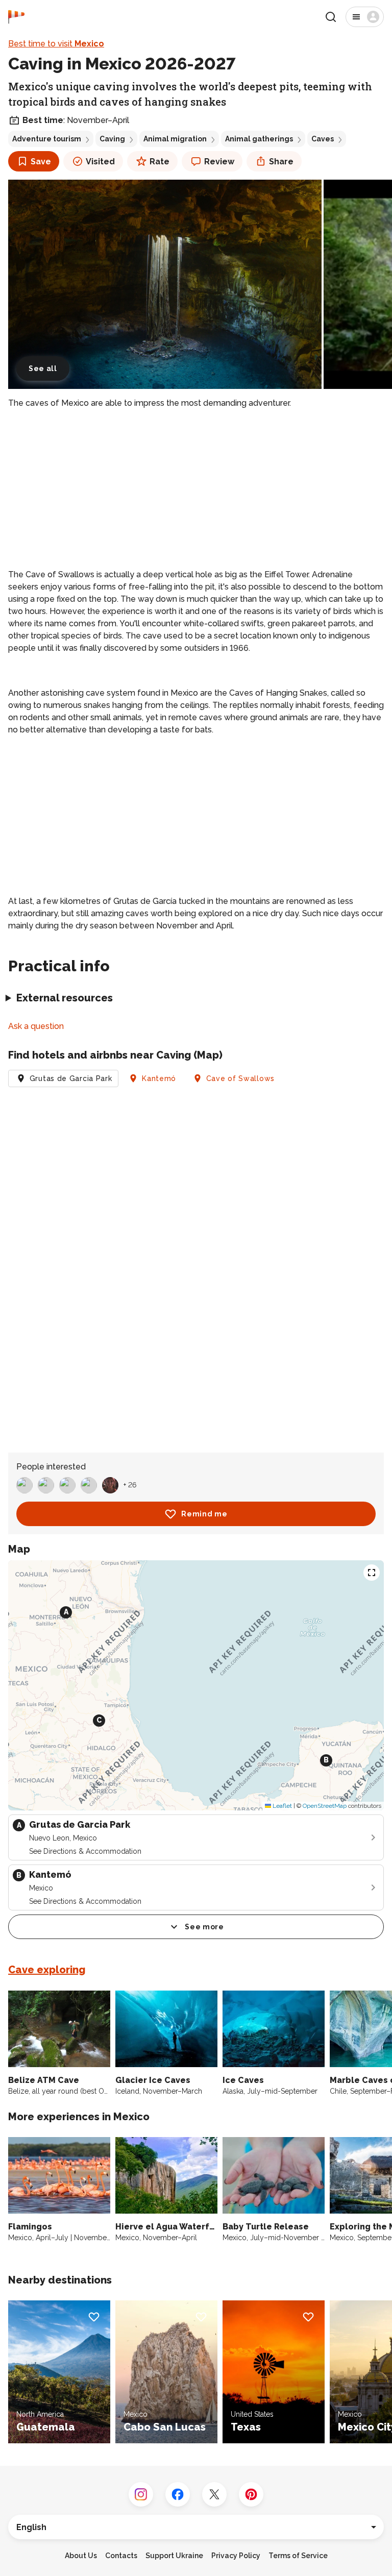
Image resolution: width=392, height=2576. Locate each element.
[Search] (331, 17)
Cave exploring (47, 1970)
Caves (323, 139)
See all (43, 369)
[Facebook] (178, 2494)
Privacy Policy (236, 2556)
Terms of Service (298, 2556)
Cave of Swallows (240, 1078)
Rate (160, 162)
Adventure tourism (47, 139)
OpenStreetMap (325, 1806)
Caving (112, 139)
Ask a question (36, 1026)
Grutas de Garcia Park (71, 1078)
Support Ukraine (174, 2556)
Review (219, 162)
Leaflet (281, 1806)
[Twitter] (214, 2494)
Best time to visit (56, 44)
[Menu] (365, 17)
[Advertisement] (196, 489)
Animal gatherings (259, 139)
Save (41, 162)
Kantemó (159, 1078)
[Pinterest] (251, 2494)
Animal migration (175, 139)
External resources (65, 998)
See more (204, 1927)
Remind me (204, 1514)
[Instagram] (141, 2494)
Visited (100, 162)
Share (281, 162)
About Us (81, 2556)
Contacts (121, 2556)
